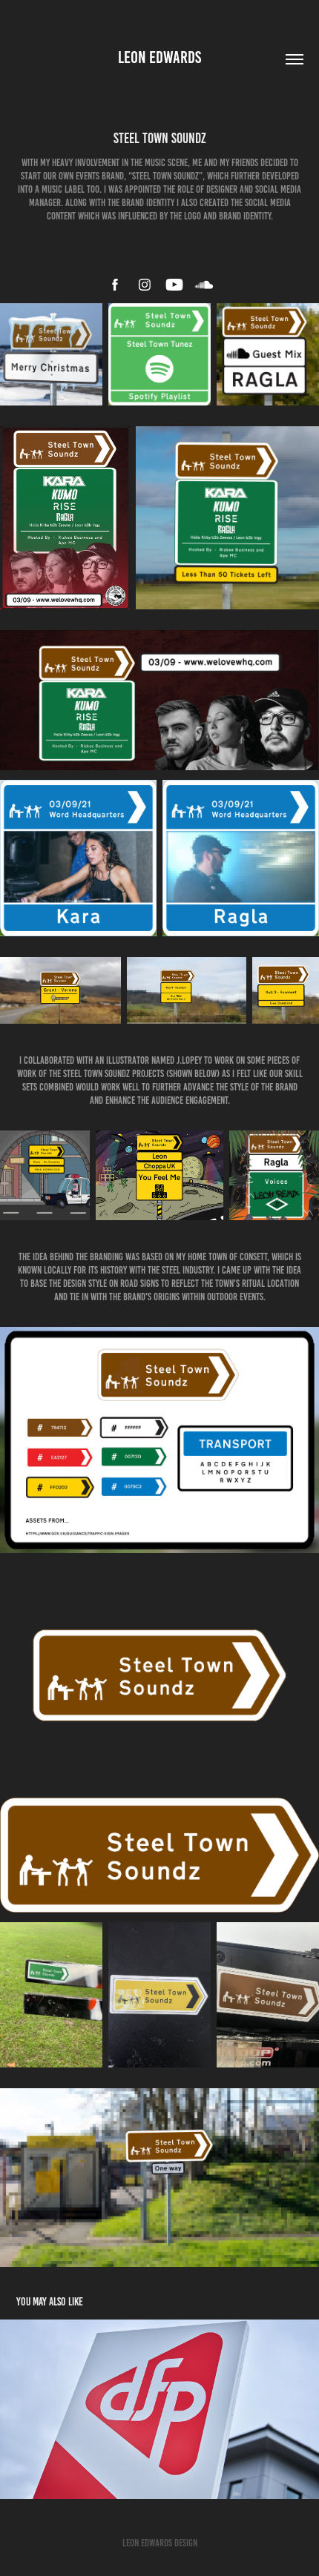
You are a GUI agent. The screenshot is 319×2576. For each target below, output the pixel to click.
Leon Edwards (159, 57)
